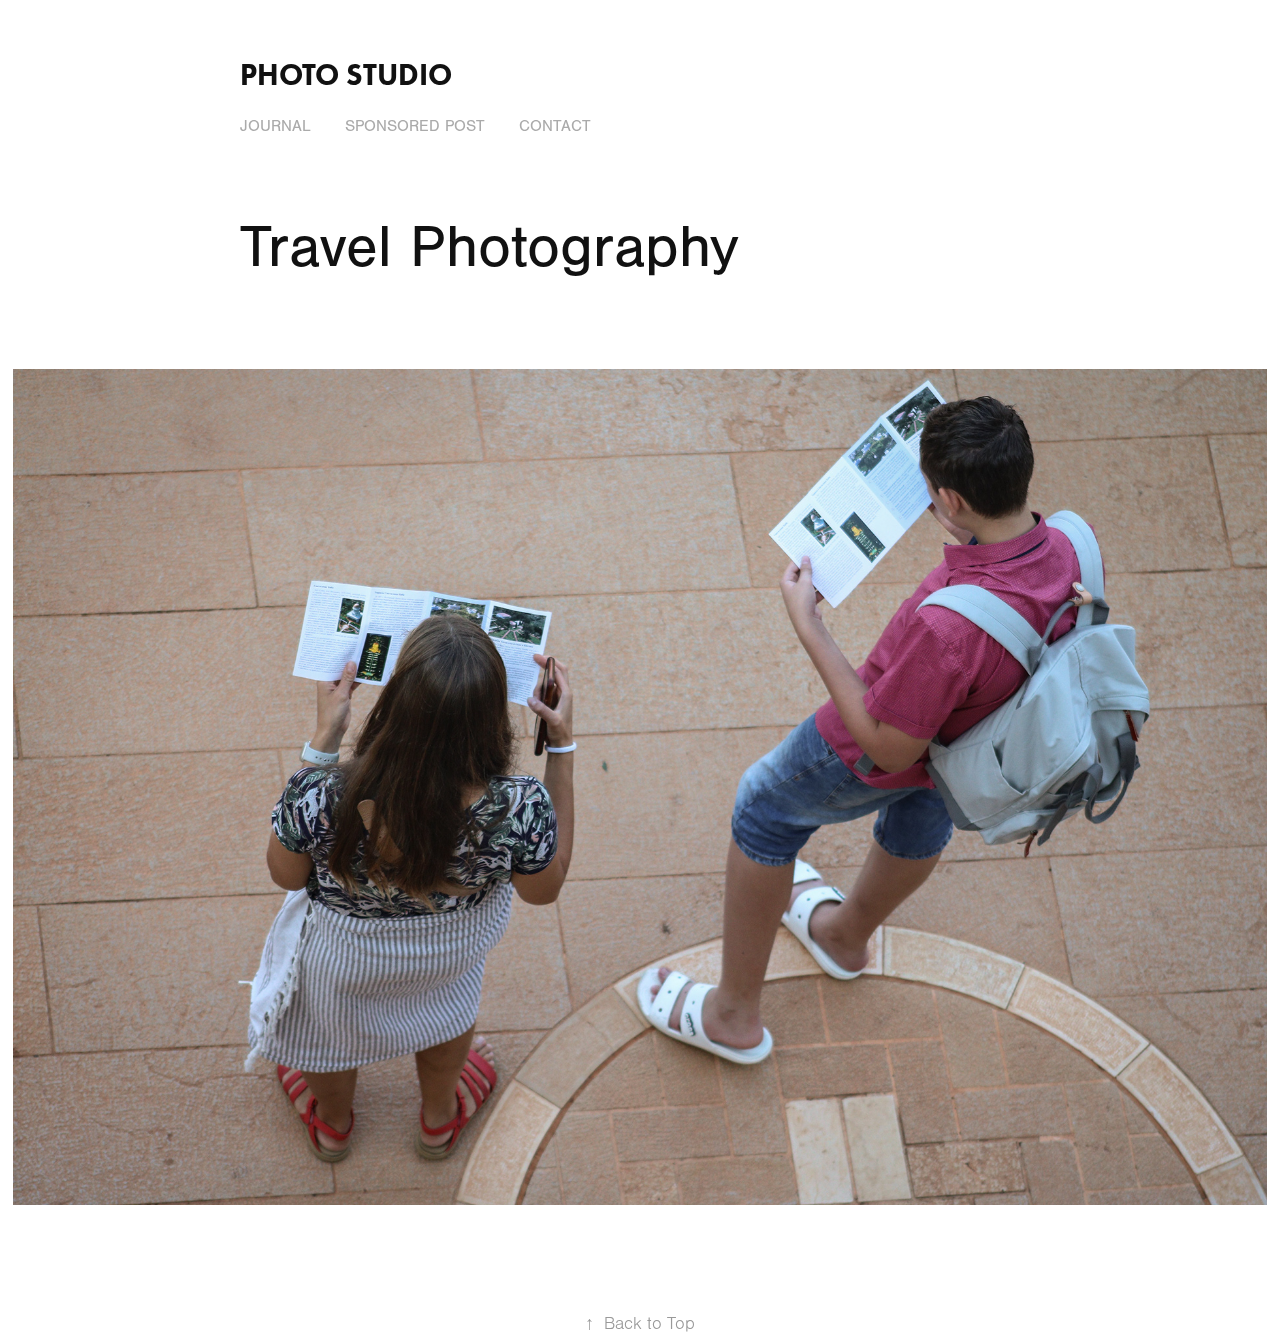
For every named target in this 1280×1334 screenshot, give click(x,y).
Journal (275, 126)
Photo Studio (346, 74)
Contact (555, 126)
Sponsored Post (415, 126)
